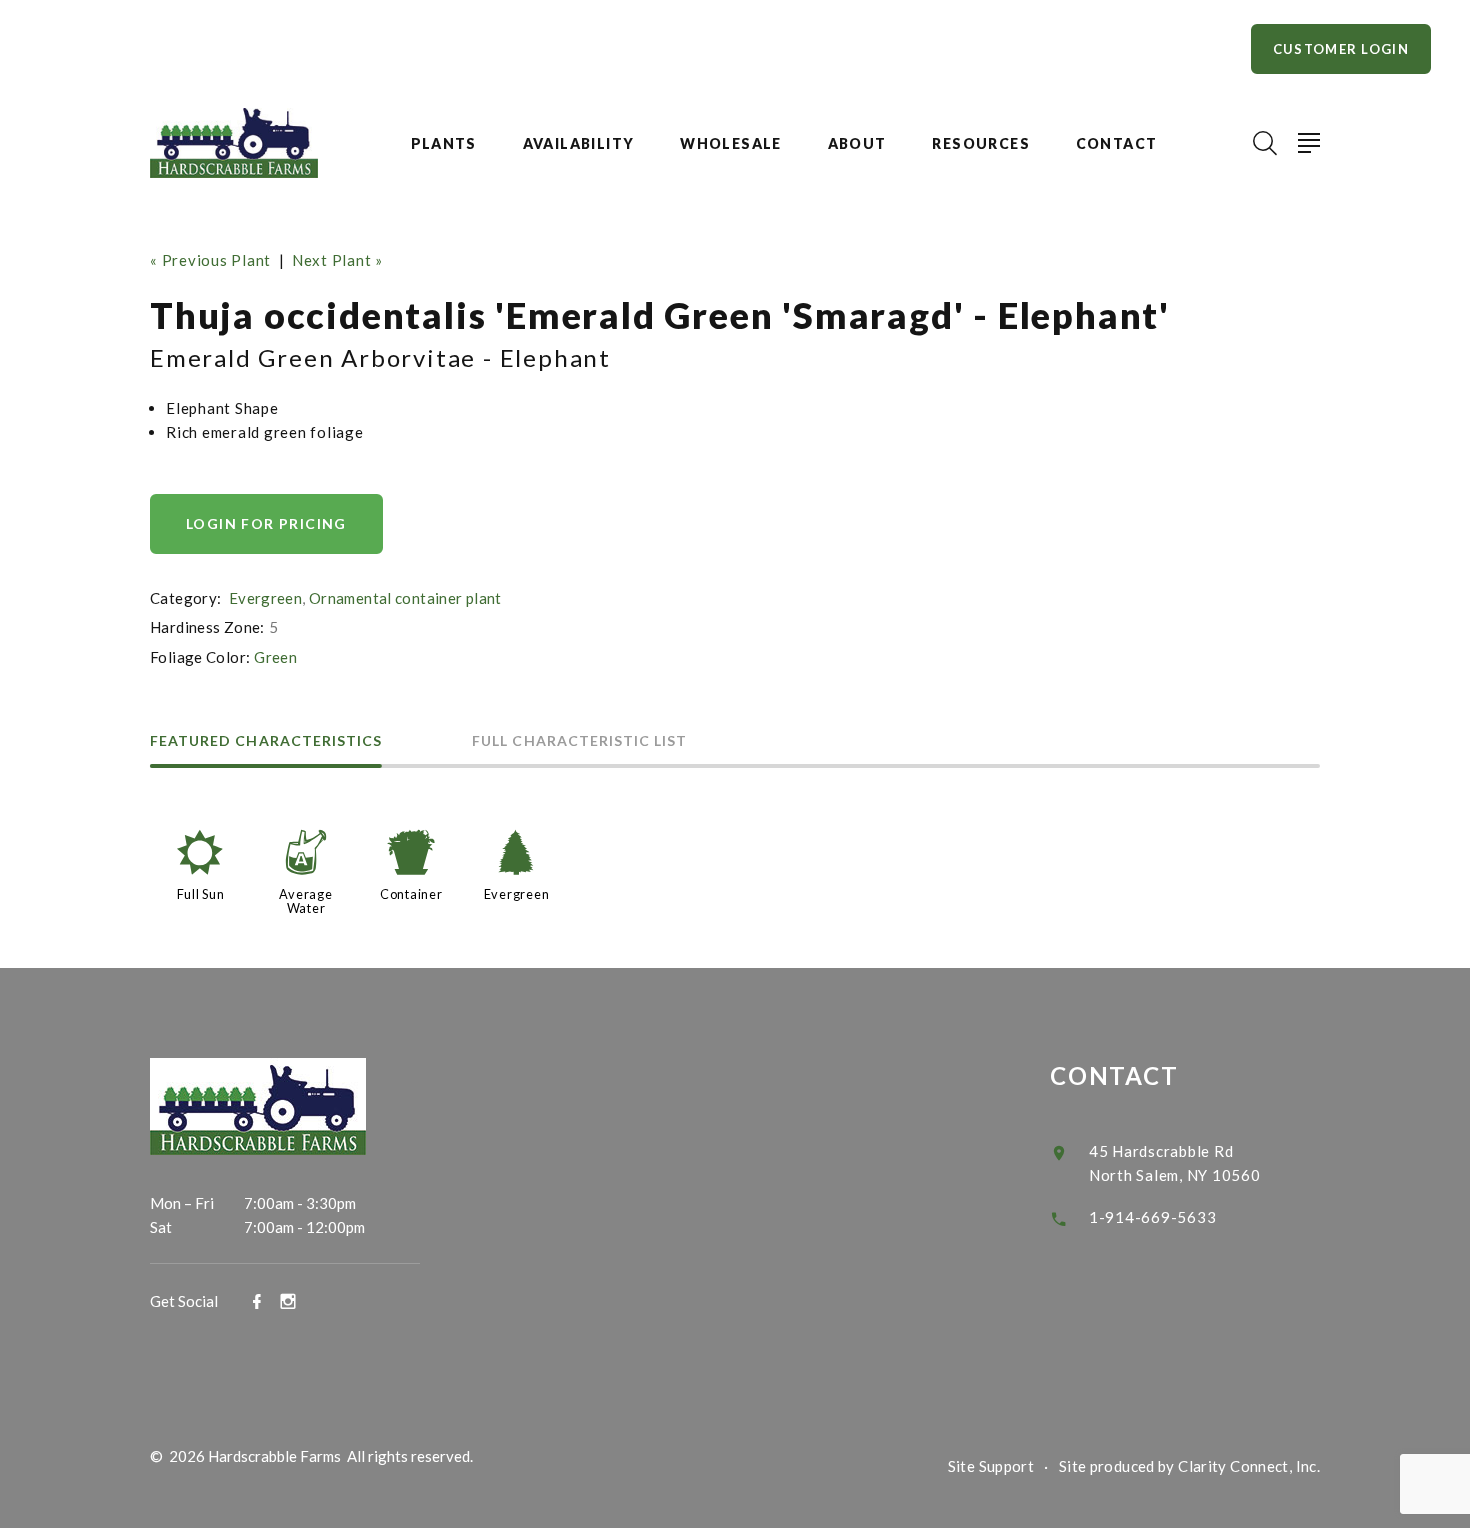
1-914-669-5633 (1153, 1217)
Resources (981, 144)
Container (411, 894)
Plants (444, 144)
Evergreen (265, 598)
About (857, 144)
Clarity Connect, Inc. (1249, 1466)
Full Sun (201, 894)
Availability (579, 144)
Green (275, 657)
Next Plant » (337, 260)
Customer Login (1341, 49)
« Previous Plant (210, 260)
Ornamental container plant (405, 598)
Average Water (305, 901)
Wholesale (731, 144)
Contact (1117, 144)
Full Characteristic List (579, 741)
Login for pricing (266, 523)
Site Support (991, 1466)
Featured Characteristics (266, 741)
